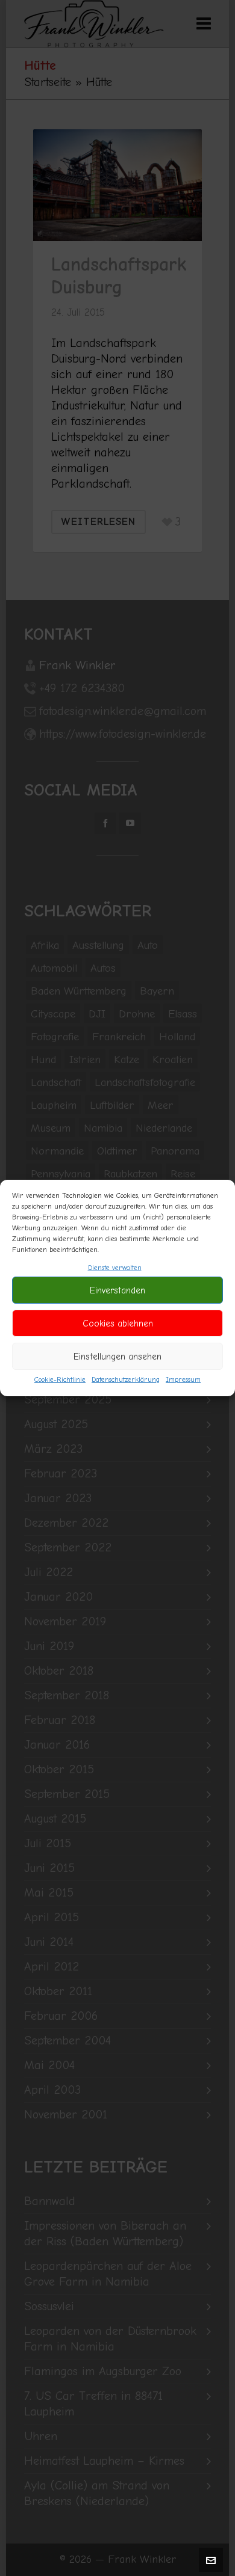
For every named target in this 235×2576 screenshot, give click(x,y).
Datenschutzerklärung (126, 1379)
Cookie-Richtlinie (60, 1379)
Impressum (183, 1379)
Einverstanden (117, 1290)
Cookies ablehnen (118, 1323)
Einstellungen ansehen (117, 1357)
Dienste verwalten (115, 1268)
